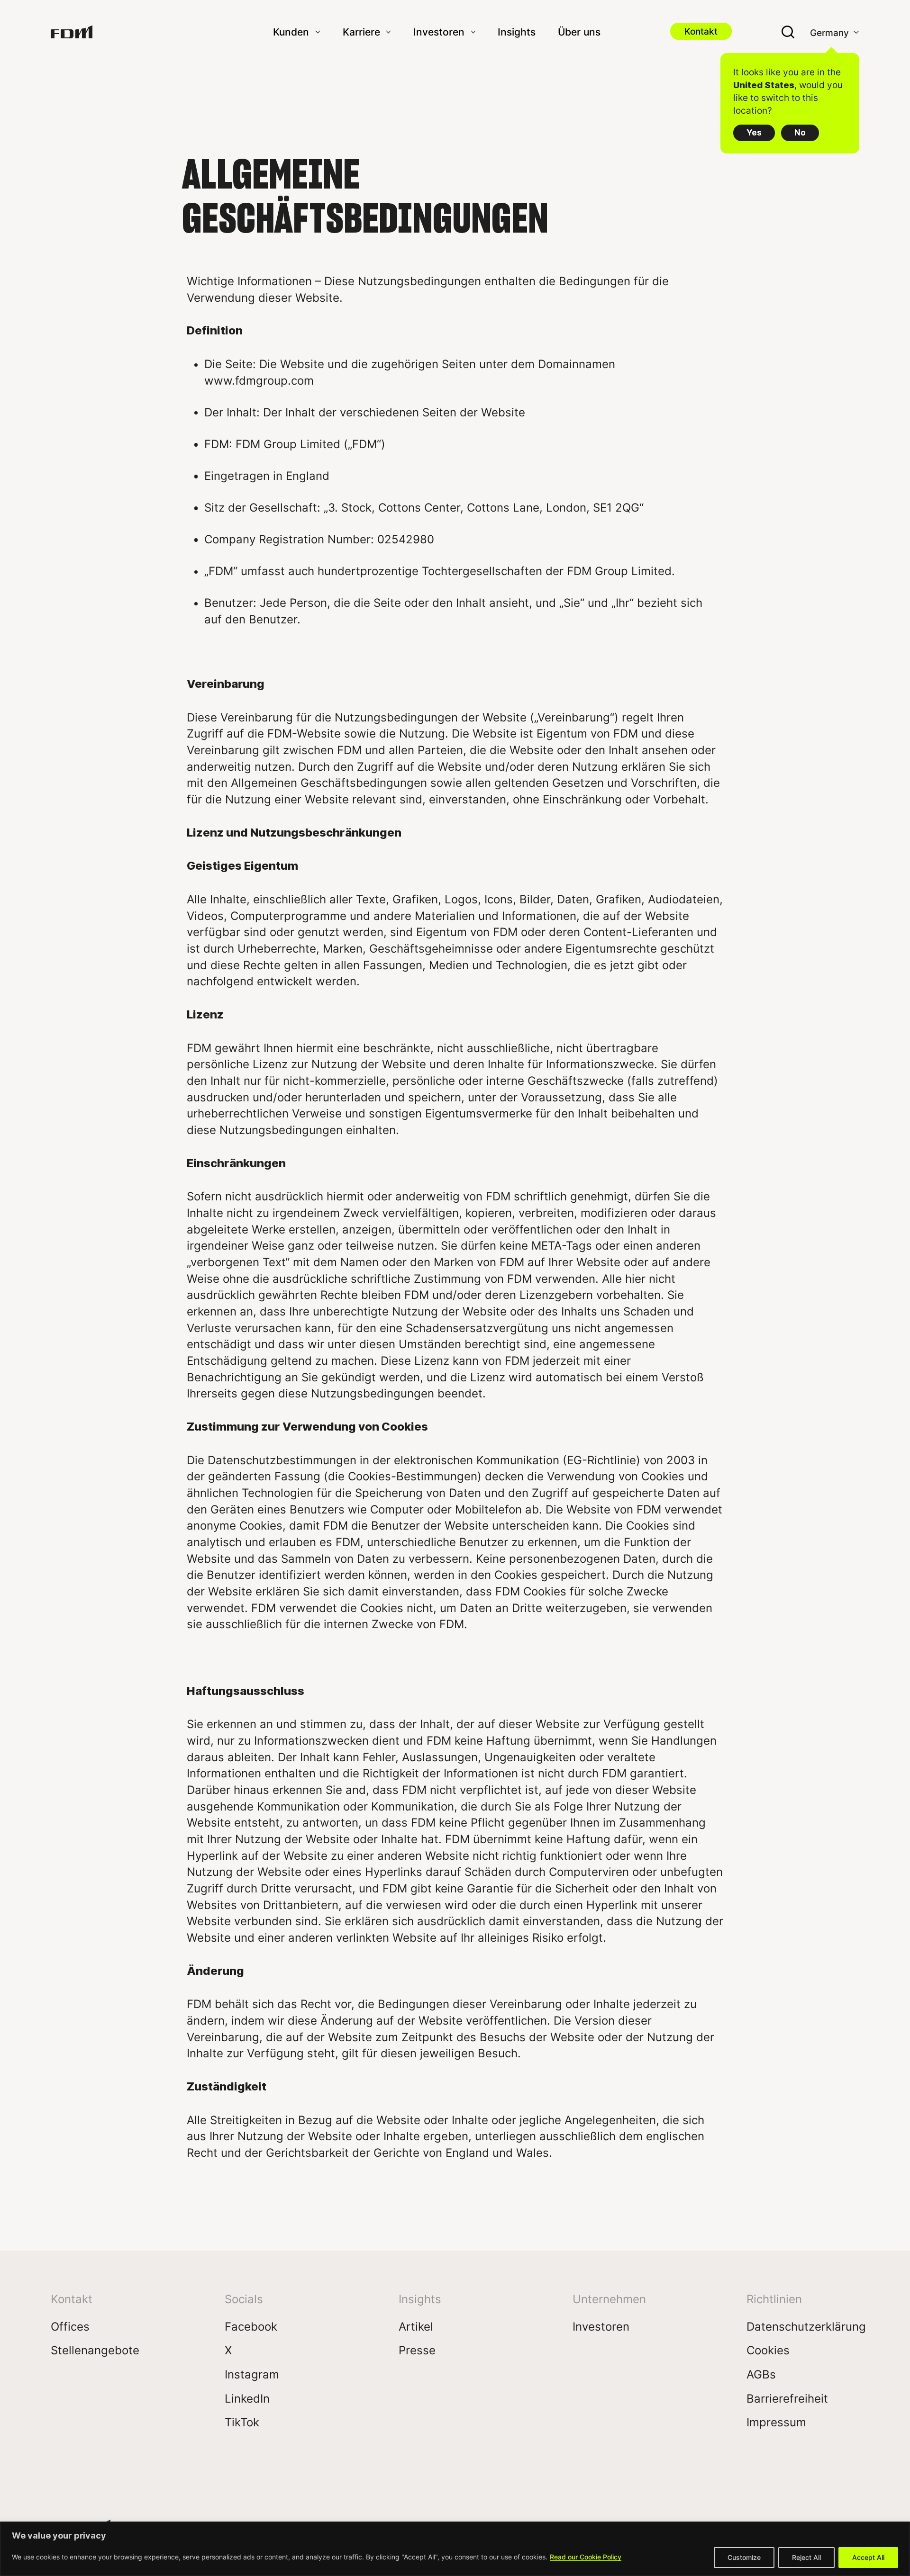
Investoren (601, 2326)
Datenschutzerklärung (806, 2326)
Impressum (776, 2422)
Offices (70, 2326)
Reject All (806, 2557)
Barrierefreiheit (787, 2398)
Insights (517, 32)
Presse (417, 2350)
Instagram (252, 2374)
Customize (744, 2557)
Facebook (251, 2326)
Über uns (579, 32)
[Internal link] (72, 32)
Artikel (416, 2326)
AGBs (761, 2374)
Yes (754, 132)
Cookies (768, 2350)
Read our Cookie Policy (586, 2557)
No (800, 132)
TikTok (242, 2422)
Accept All (868, 2557)
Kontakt (701, 31)
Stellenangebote (95, 2350)
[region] (455, 2549)
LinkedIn (247, 2398)
